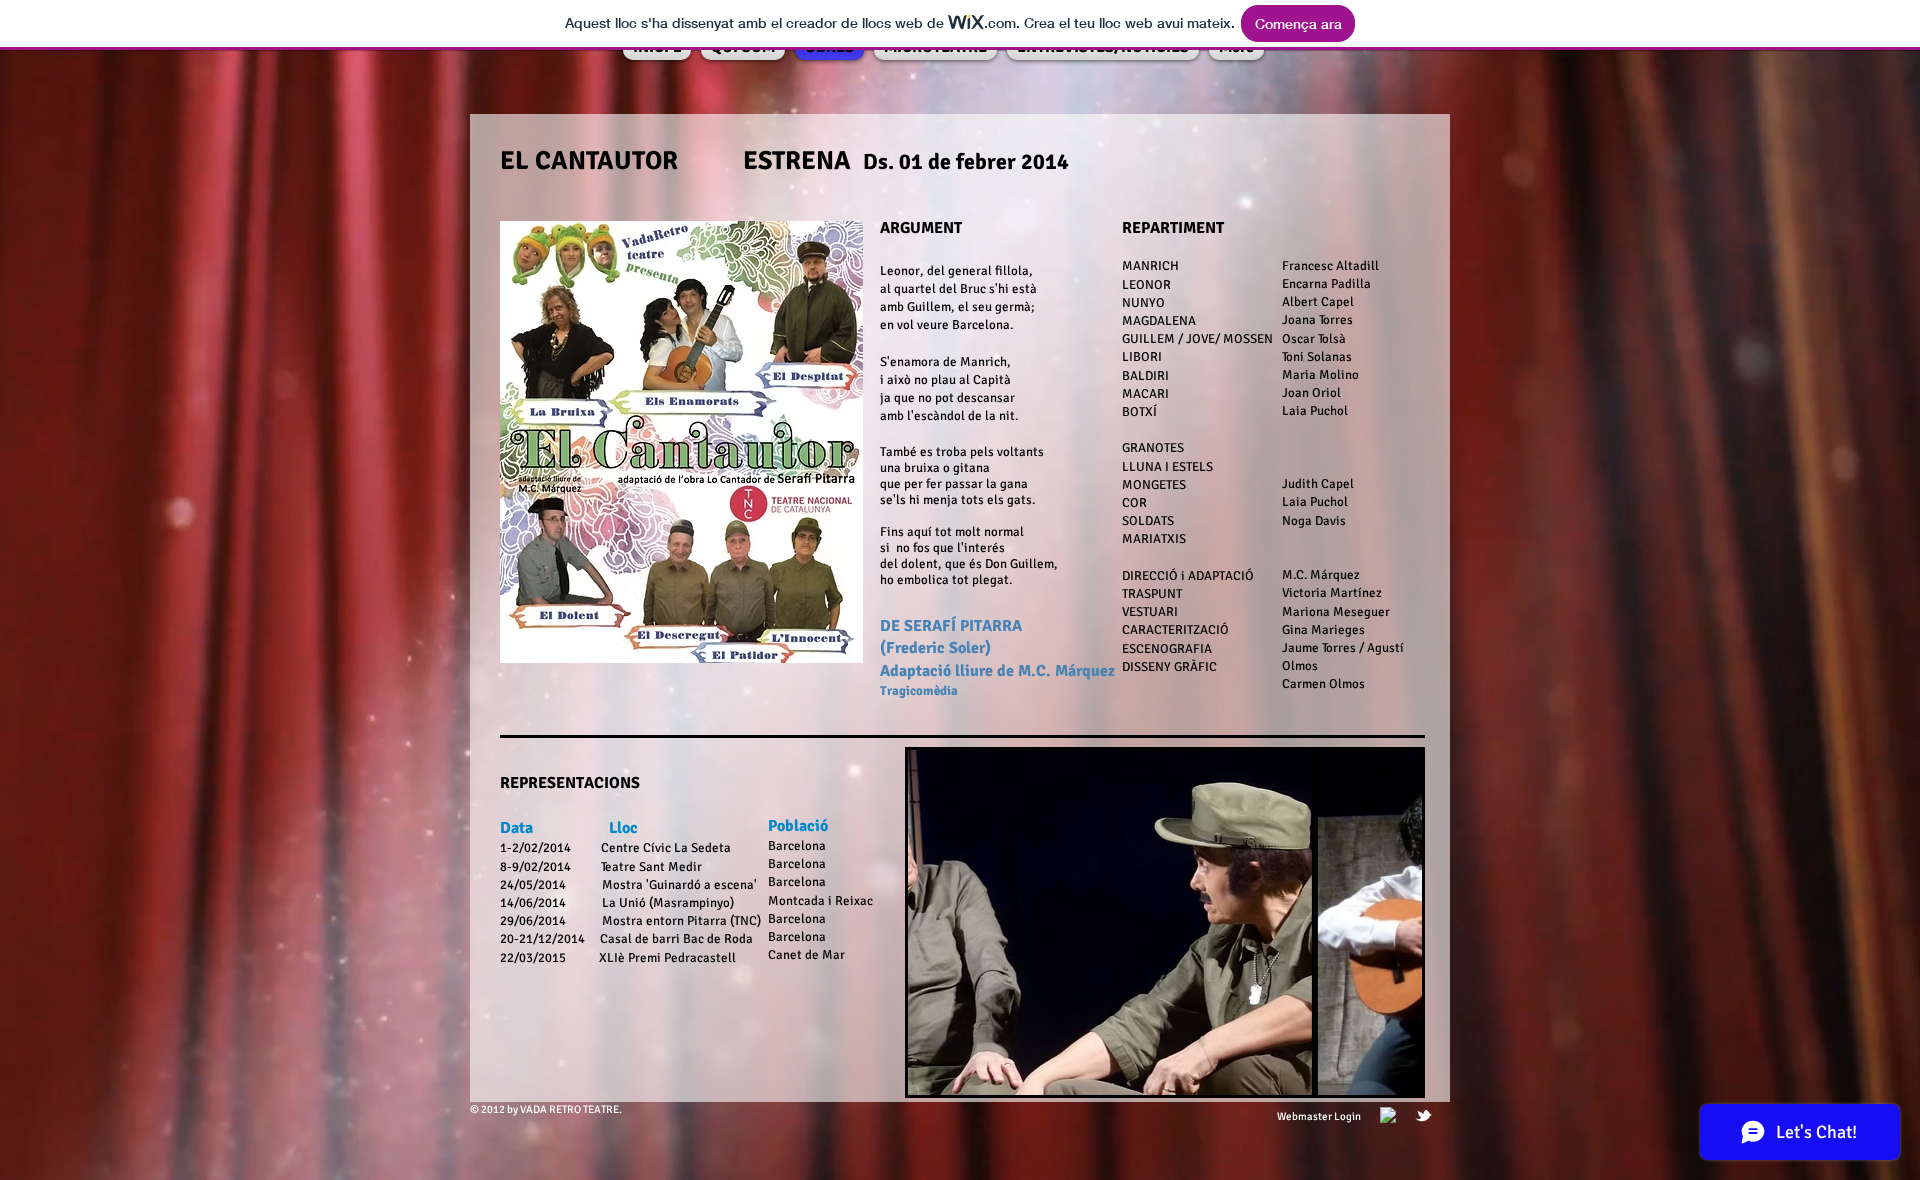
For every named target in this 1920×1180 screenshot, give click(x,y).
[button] (1165, 922)
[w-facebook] (1388, 1115)
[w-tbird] (1423, 1115)
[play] (1373, 1077)
